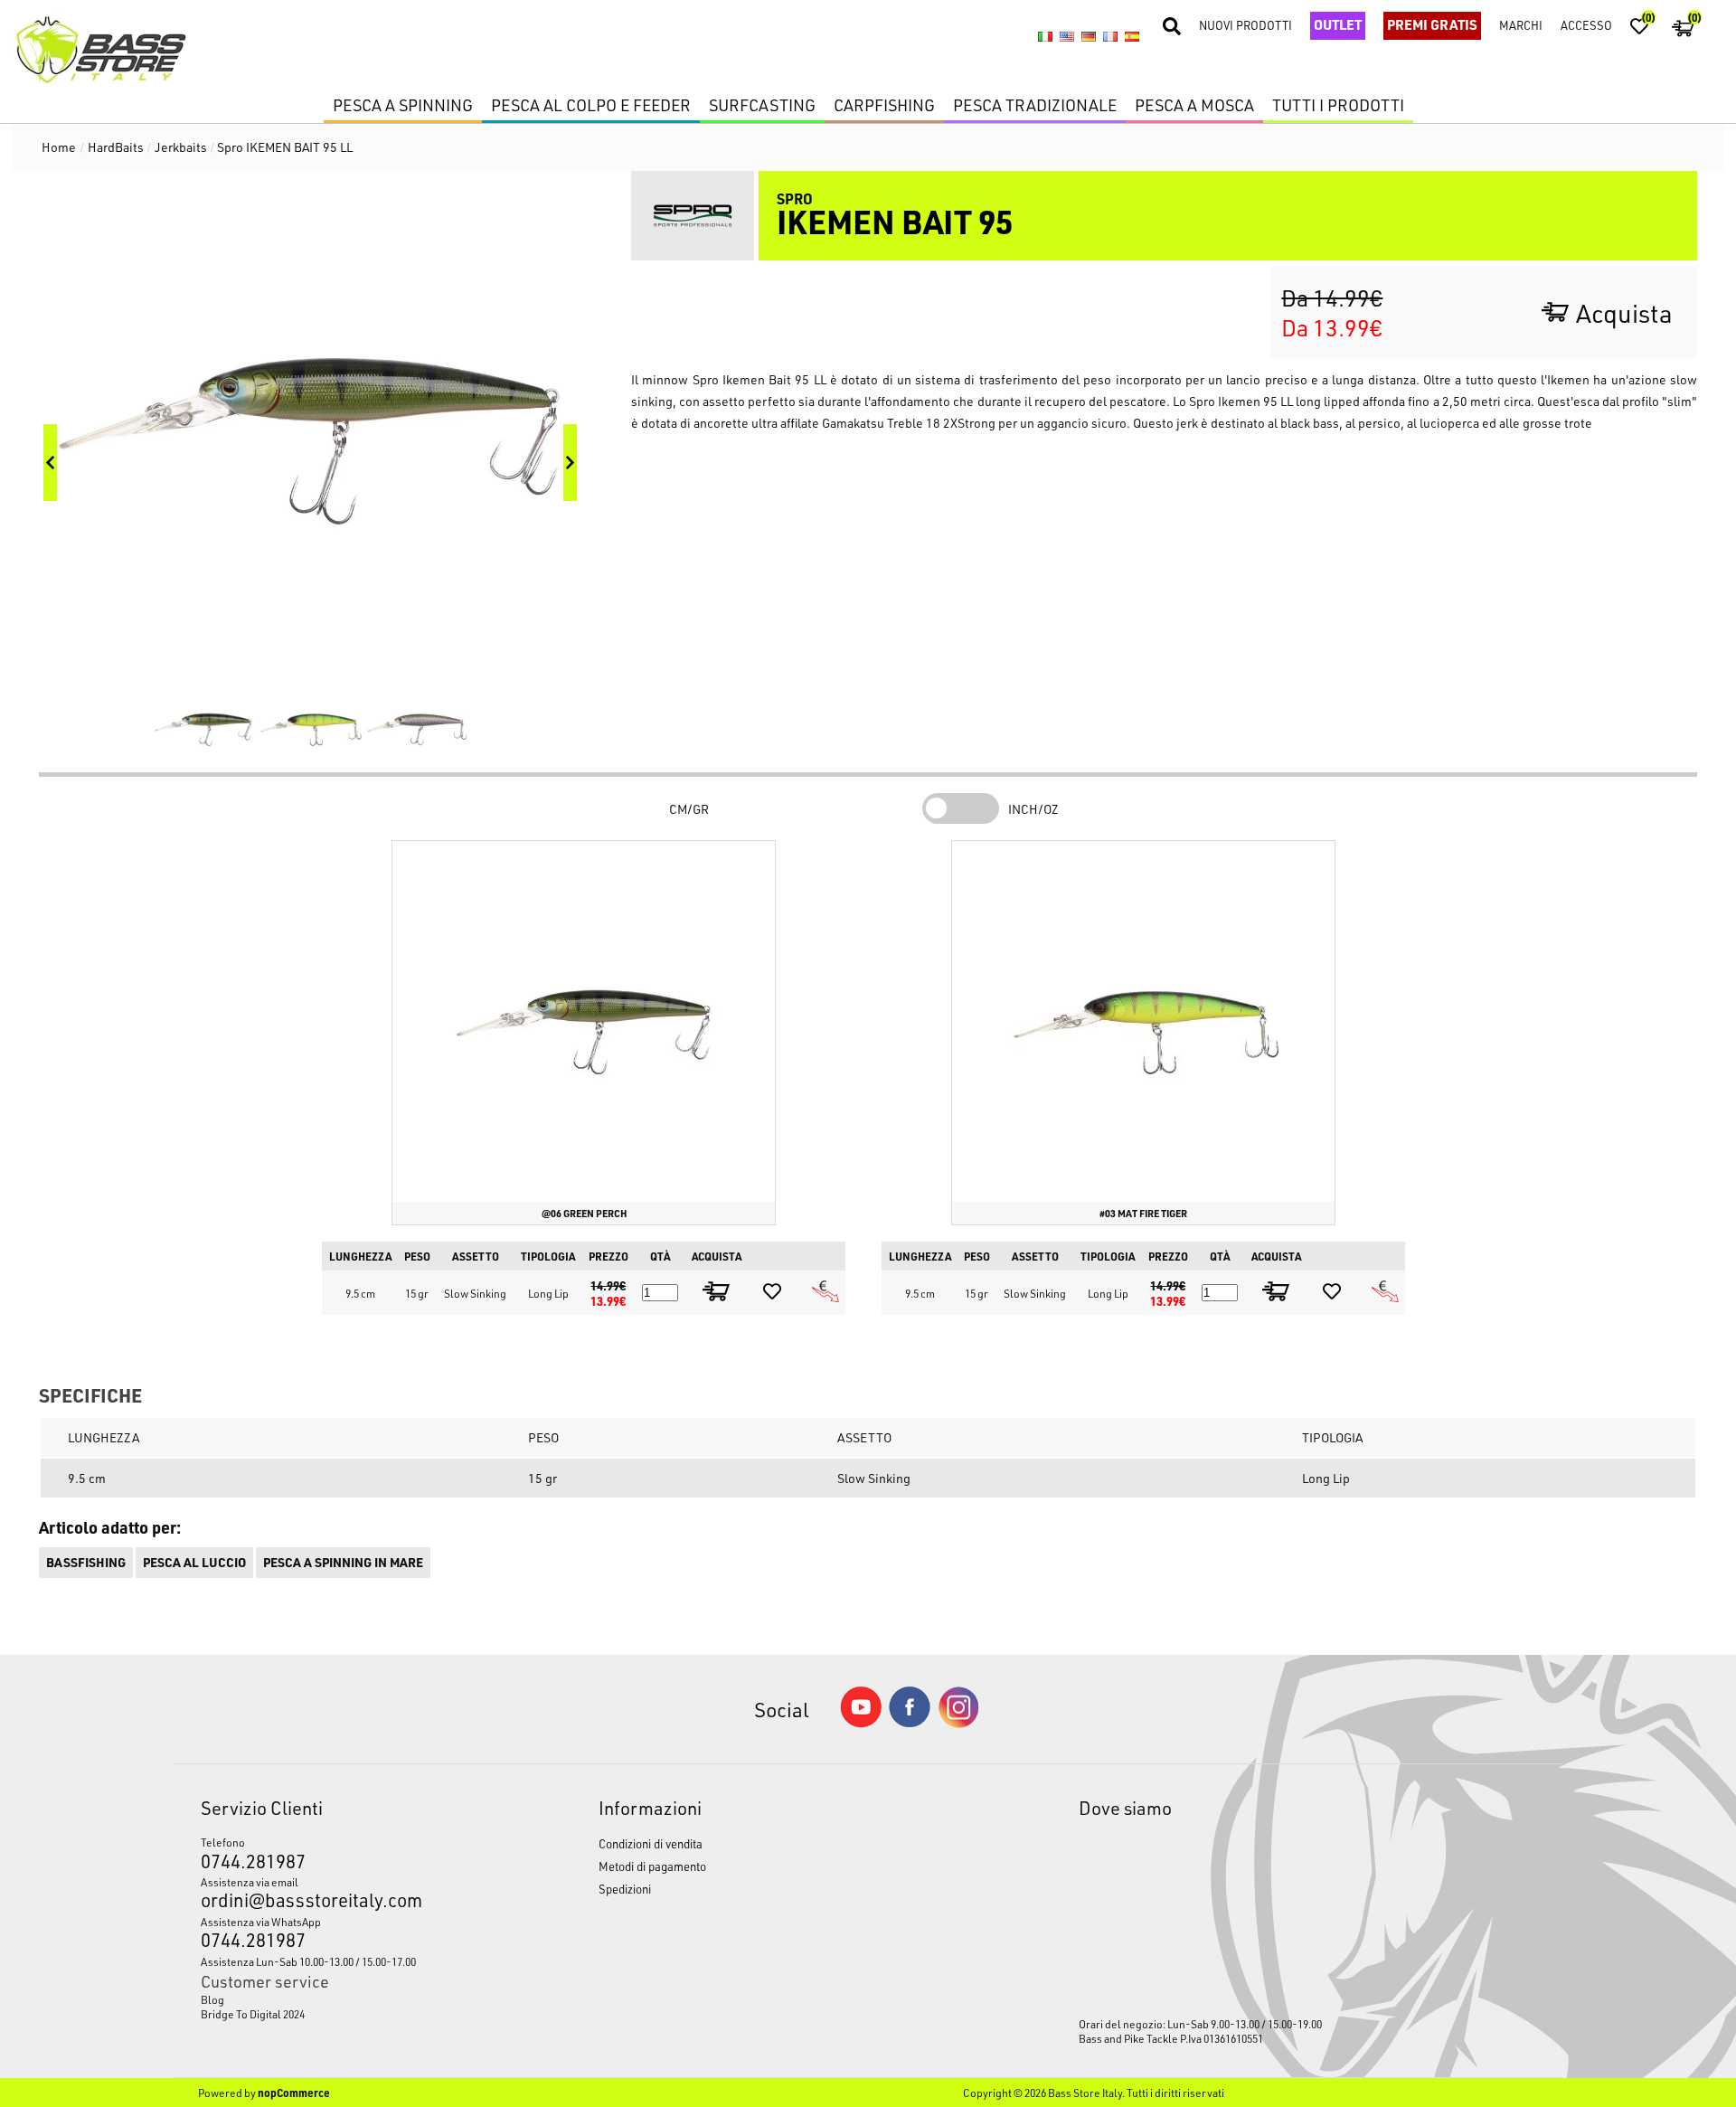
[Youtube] (861, 1723)
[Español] (1132, 36)
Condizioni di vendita (651, 1843)
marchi (1521, 25)
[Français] (1110, 36)
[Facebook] (910, 1722)
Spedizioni (625, 1889)
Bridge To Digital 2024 (253, 2014)
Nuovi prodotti (1245, 25)
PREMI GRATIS (1432, 24)
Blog (212, 1999)
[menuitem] (348, 1999)
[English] (1067, 36)
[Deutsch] (1089, 36)
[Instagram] (958, 1723)
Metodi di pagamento (652, 1866)
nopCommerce (294, 2093)
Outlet (1338, 24)
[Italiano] (1045, 36)
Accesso (1586, 25)
